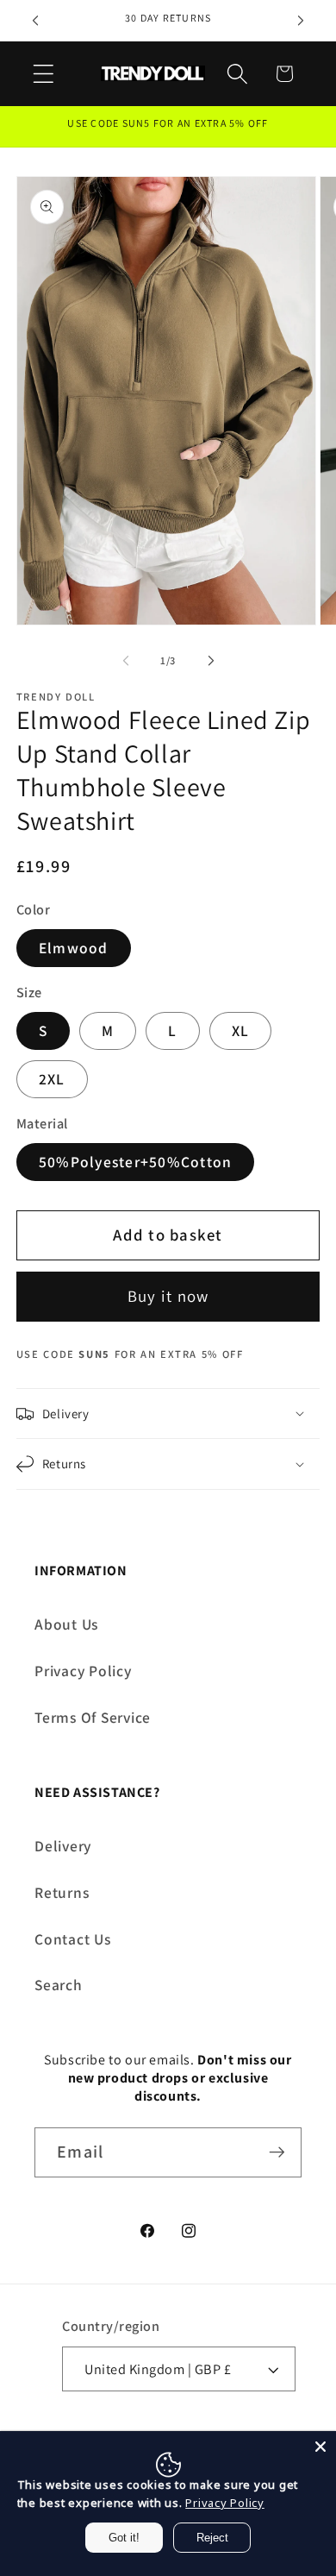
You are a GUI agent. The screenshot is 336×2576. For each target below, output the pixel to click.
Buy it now (168, 1296)
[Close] (320, 2447)
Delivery (63, 1846)
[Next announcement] (301, 21)
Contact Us (73, 1939)
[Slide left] (126, 661)
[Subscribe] (277, 2152)
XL (241, 1030)
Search (59, 1985)
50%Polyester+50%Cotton (136, 1162)
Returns (62, 1892)
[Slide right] (211, 661)
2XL (52, 1079)
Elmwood (74, 948)
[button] (44, 74)
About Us (66, 1624)
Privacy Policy (83, 1671)
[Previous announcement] (35, 21)
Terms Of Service (93, 1717)
